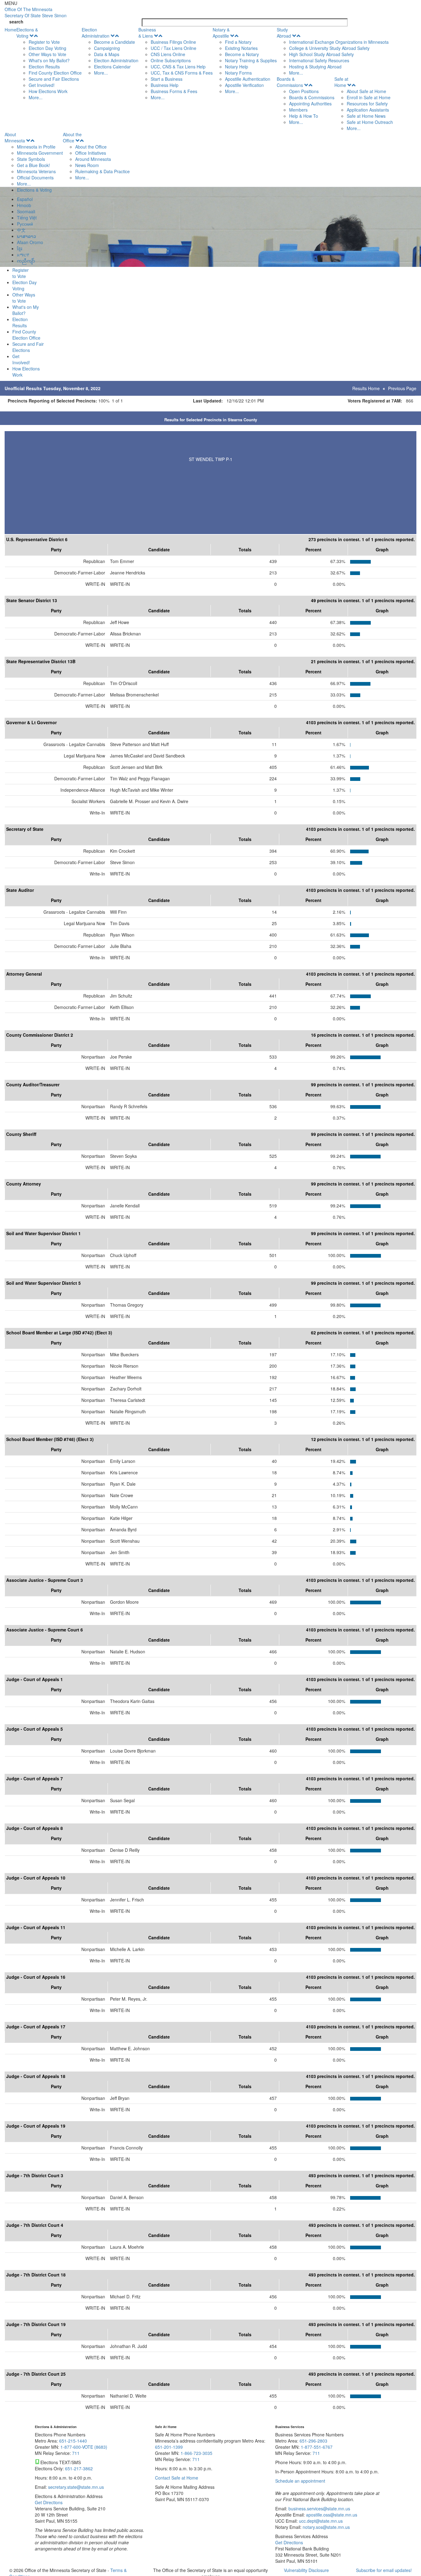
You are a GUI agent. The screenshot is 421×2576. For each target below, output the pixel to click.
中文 (21, 230)
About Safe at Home (366, 91)
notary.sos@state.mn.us (326, 2527)
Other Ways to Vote (47, 54)
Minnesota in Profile (36, 147)
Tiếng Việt (27, 218)
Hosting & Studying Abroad (315, 67)
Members (298, 110)
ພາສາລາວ (27, 236)
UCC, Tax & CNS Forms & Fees (182, 73)
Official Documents (35, 178)
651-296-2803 (313, 2441)
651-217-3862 (79, 2468)
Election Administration (96, 33)
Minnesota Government (40, 153)
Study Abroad (284, 33)
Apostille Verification (244, 85)
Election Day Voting (47, 48)
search (16, 22)
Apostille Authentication (248, 79)
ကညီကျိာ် (26, 261)
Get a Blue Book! (33, 165)
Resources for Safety (367, 104)
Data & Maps (107, 54)
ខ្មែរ (20, 248)
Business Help (165, 85)
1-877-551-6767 (317, 2447)
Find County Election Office (55, 73)
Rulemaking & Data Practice (102, 171)
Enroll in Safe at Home (369, 97)
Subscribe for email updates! (384, 2570)
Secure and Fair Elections (54, 79)
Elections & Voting (27, 33)
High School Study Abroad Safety (321, 54)
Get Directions (49, 2502)
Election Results (44, 67)
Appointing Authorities (310, 104)
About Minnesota (15, 137)
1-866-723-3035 (196, 2453)
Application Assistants (368, 110)
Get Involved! (42, 85)
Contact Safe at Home (177, 2478)
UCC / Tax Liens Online (174, 48)
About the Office (72, 137)
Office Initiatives (91, 153)
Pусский (25, 224)
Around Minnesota (93, 159)
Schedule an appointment (300, 2481)
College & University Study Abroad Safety (329, 48)
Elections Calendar (112, 67)
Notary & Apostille (221, 33)
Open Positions (304, 91)
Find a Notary (238, 42)
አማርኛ (23, 255)
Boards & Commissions (290, 82)
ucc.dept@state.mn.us (320, 2521)
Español (25, 199)
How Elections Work (48, 91)
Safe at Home (341, 82)
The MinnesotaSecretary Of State (36, 12)
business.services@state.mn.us (319, 2509)
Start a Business (167, 79)
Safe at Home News (366, 116)
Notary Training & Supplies (251, 60)
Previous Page (402, 388)
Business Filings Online (173, 42)
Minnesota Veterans (36, 171)
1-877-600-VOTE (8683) (84, 2447)
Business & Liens (147, 33)
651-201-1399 (169, 2447)
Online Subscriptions (171, 60)
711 (76, 2453)
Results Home (366, 388)
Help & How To (304, 116)
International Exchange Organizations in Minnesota (339, 42)
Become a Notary (242, 54)
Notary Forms (238, 73)
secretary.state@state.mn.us (75, 2487)
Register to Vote (44, 42)
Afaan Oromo (30, 242)
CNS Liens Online (168, 54)
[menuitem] (49, 63)
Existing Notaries (241, 48)
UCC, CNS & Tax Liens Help (178, 67)
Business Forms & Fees (174, 91)
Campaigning (107, 48)
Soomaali (26, 211)
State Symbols (31, 159)
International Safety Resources (319, 60)
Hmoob (24, 205)
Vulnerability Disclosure (306, 2570)
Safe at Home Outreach (370, 122)
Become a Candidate (114, 42)
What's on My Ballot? (49, 60)
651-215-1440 (73, 2441)
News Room (87, 165)
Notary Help (237, 67)
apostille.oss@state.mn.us (331, 2515)
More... (36, 97)
